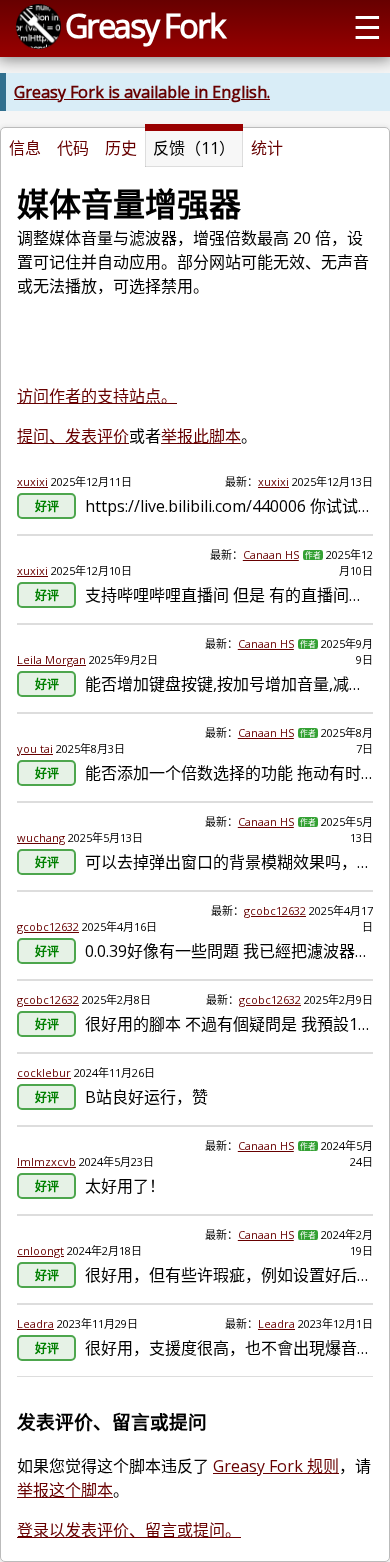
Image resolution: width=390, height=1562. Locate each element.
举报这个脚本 (65, 1490)
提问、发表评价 (73, 436)
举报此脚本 (201, 436)
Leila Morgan (51, 659)
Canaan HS (271, 554)
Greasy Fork (144, 25)
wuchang (41, 837)
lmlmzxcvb (46, 1161)
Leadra (35, 1323)
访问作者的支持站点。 (97, 396)
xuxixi (32, 481)
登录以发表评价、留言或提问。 (129, 1530)
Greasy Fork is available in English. (142, 92)
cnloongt (40, 1250)
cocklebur (44, 1072)
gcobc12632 (48, 926)
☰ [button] (367, 26)
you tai (35, 748)
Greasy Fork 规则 (276, 1466)
